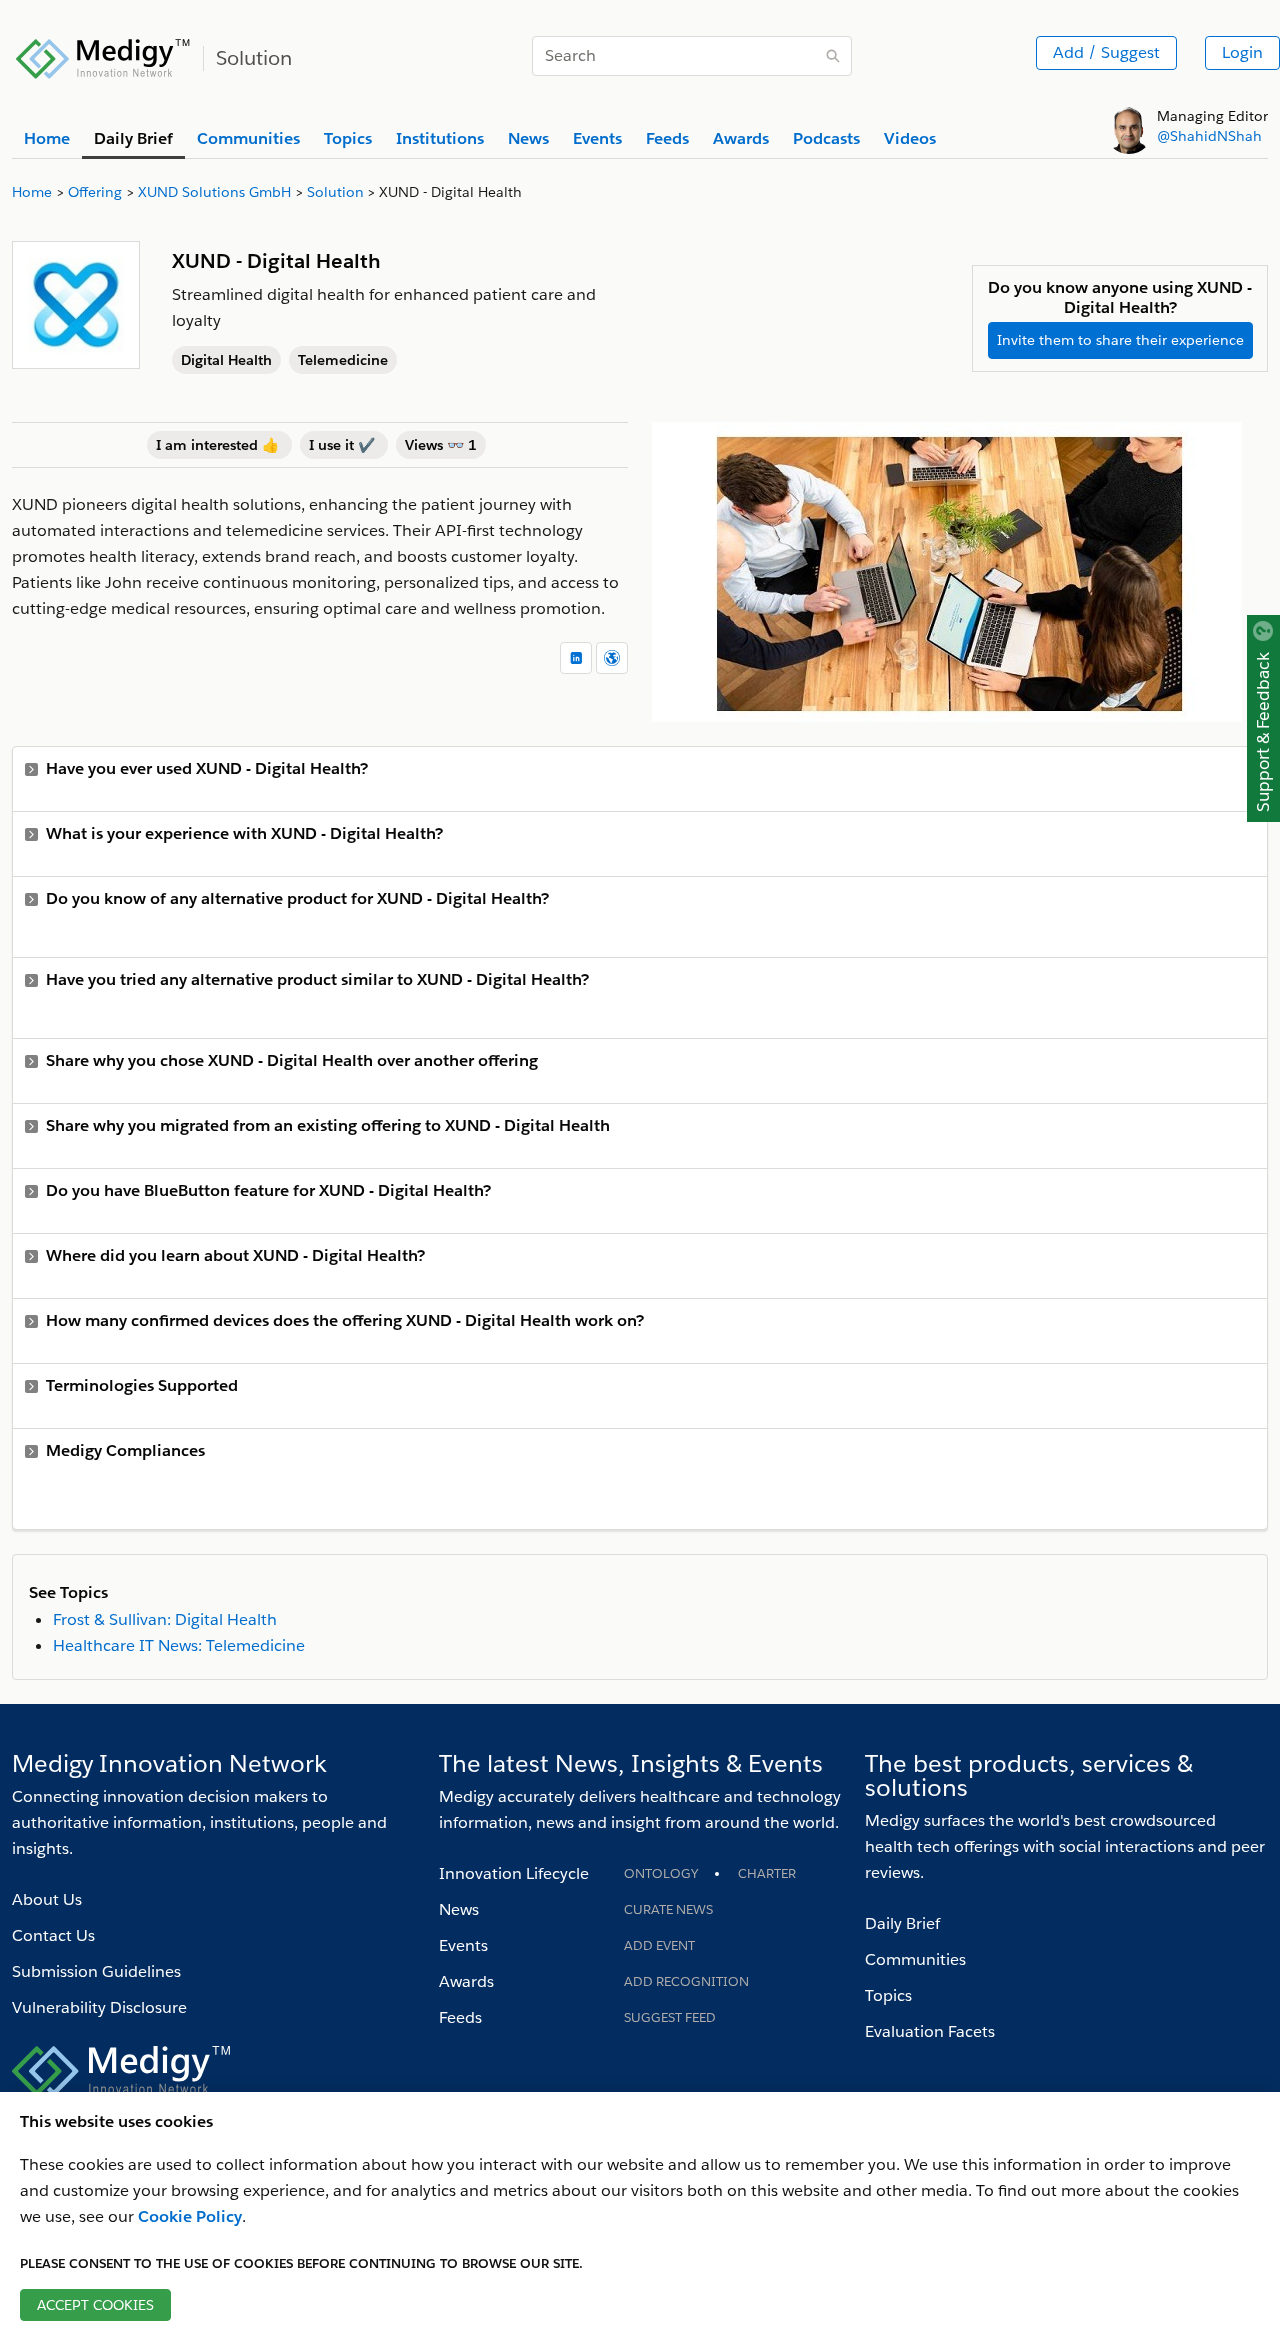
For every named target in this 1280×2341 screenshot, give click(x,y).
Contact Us (53, 1935)
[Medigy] (103, 56)
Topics (888, 1995)
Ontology (661, 1873)
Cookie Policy (190, 2216)
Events (463, 1945)
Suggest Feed (670, 2017)
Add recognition (686, 1981)
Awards (466, 1981)
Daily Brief (902, 1923)
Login (1242, 52)
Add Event (659, 1945)
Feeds (460, 2017)
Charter (767, 1873)
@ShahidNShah (1209, 136)
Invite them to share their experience (1120, 340)
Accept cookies (95, 2305)
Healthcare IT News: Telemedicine (179, 1645)
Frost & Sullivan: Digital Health (165, 1619)
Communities (915, 1959)
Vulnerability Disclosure (99, 2007)
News (459, 1909)
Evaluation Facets (930, 2031)
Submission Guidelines (96, 1971)
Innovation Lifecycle (514, 1873)
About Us (47, 1899)
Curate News (668, 1909)
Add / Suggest (1106, 52)
